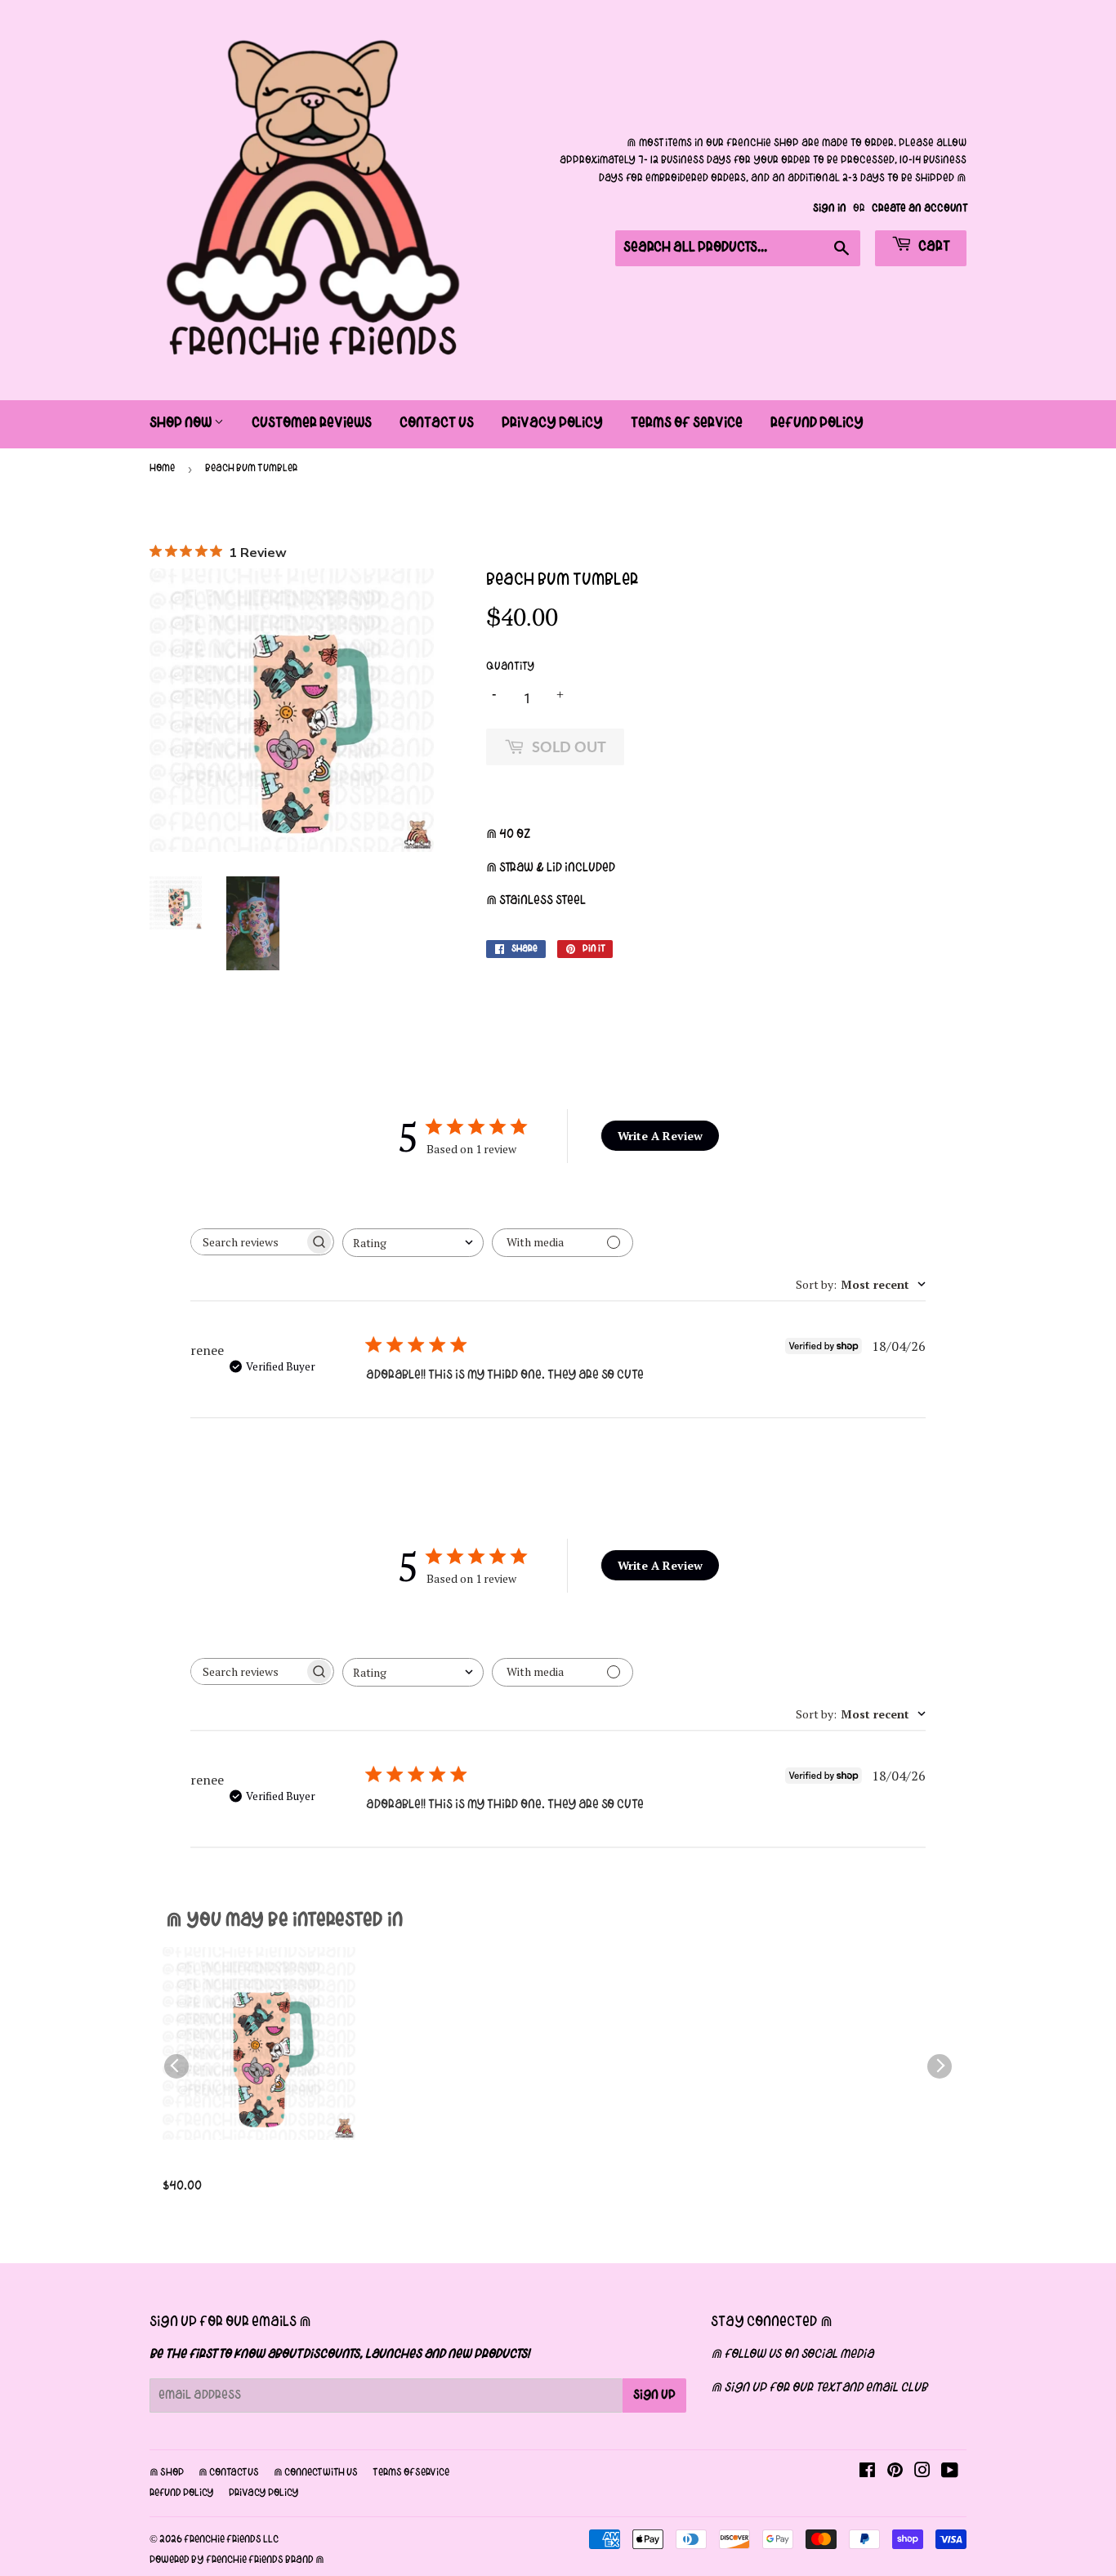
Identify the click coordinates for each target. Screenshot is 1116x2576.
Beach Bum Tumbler (227, 2166)
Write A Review (660, 1136)
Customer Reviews (312, 423)
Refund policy (182, 2494)
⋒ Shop (167, 2473)
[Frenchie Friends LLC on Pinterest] (895, 2473)
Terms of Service (687, 423)
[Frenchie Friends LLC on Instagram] (922, 2473)
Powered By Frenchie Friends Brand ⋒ (237, 2560)
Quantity (510, 667)
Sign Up (654, 2396)
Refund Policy (817, 423)
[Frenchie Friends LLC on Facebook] (867, 2473)
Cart (933, 247)
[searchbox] (248, 1242)
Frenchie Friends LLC (231, 2540)
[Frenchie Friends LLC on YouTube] (950, 2473)
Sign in (830, 209)
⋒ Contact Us (229, 2473)
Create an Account (919, 209)
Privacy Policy (552, 423)
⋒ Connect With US (316, 2473)
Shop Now (182, 423)
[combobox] (413, 1243)
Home (162, 469)
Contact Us (437, 423)
